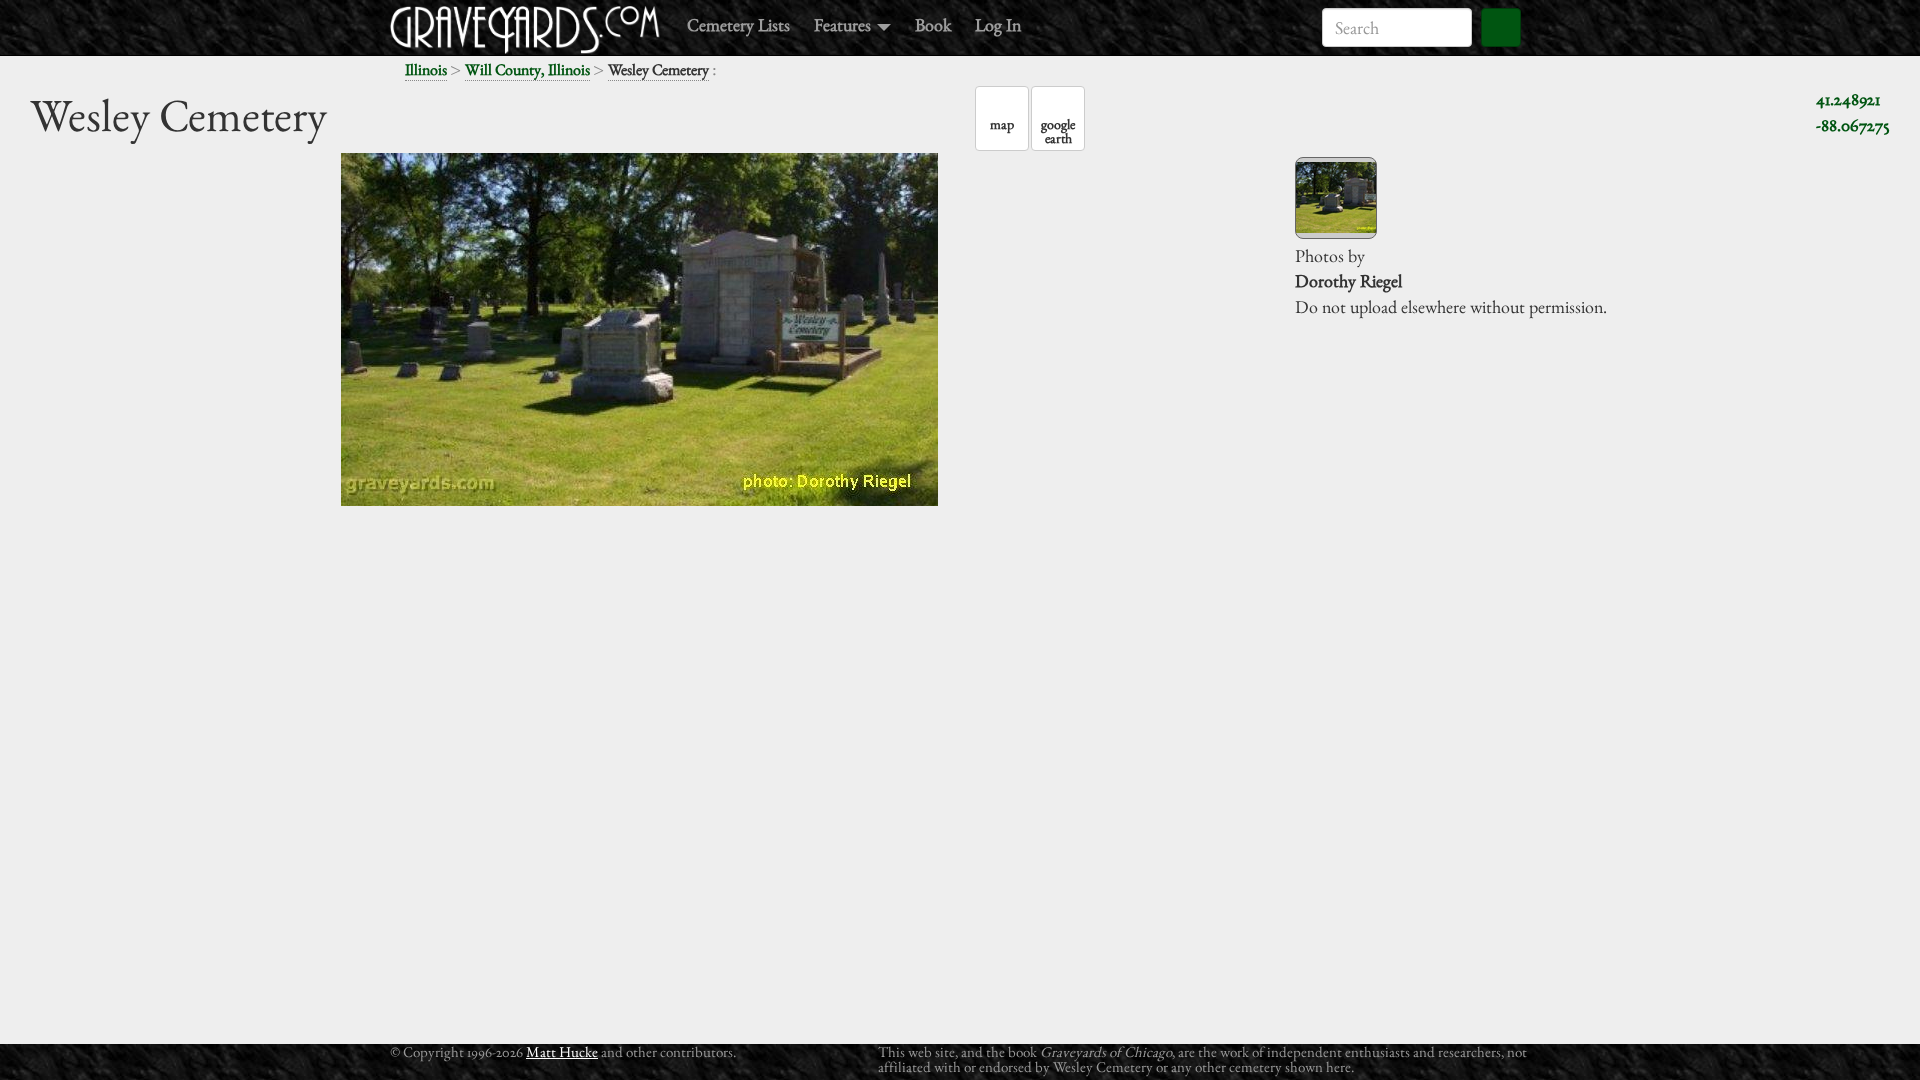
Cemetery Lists (738, 24)
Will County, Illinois (527, 69)
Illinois (426, 69)
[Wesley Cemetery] (1336, 198)
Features (844, 24)
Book (933, 24)
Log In (998, 24)
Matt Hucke (562, 1051)
